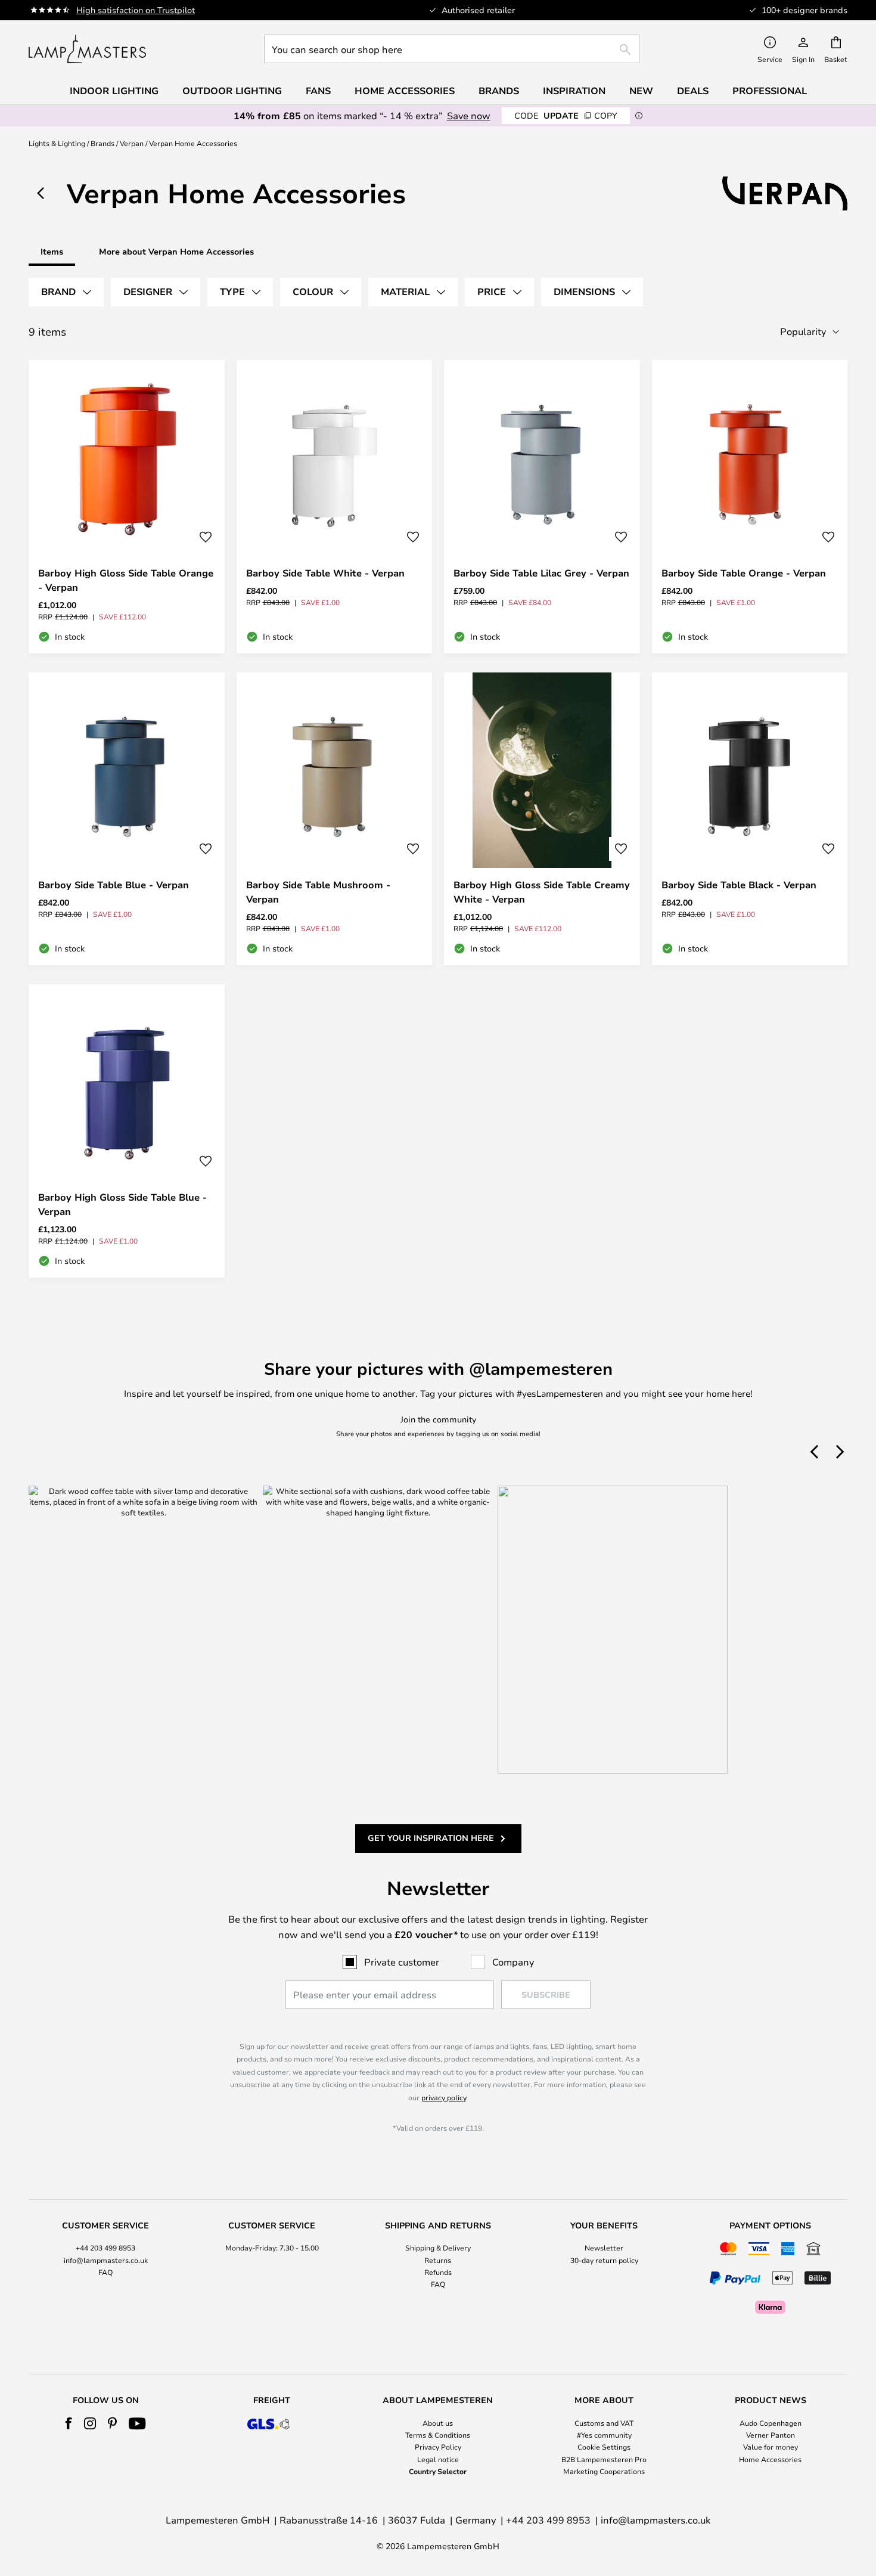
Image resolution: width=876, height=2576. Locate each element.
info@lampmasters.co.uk (106, 2260)
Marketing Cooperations (604, 2471)
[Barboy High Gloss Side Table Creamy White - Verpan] (542, 819)
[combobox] (452, 49)
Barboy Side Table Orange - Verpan (744, 573)
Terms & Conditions (438, 2435)
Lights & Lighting (57, 143)
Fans (318, 91)
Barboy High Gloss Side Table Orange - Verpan (126, 580)
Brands (102, 143)
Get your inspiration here (431, 1838)
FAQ (105, 2272)
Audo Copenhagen (771, 2423)
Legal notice (438, 2459)
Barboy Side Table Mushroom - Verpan (318, 892)
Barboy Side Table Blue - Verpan (114, 885)
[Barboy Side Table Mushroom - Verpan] (335, 819)
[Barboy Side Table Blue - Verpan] (127, 819)
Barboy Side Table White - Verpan (325, 573)
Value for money (771, 2447)
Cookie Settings (604, 2447)
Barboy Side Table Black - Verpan (739, 885)
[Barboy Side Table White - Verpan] (335, 507)
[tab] (66, 292)
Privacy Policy (438, 2447)
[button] (206, 537)
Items (52, 251)
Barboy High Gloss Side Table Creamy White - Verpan (542, 892)
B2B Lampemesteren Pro (604, 2459)
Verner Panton (771, 2435)
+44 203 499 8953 (105, 2248)
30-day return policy (604, 2260)
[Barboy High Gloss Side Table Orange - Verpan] (127, 507)
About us (438, 2423)
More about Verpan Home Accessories (176, 251)
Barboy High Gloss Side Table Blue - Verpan (122, 1204)
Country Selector (438, 2471)
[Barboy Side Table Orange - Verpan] (750, 507)
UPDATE (566, 115)
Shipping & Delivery (438, 2248)
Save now (469, 115)
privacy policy (444, 2097)
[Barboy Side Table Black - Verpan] (750, 819)
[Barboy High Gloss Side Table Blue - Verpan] (127, 1131)
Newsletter (604, 2248)
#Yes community (604, 2435)
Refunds (438, 2272)
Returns (438, 2260)
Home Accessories (770, 2459)
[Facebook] (69, 2423)
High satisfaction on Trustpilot (136, 10)
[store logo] (87, 49)
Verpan (132, 143)
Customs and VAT (604, 2423)
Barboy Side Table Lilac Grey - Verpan (541, 573)
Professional (770, 91)
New (641, 91)
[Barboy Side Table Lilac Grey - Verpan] (542, 507)
